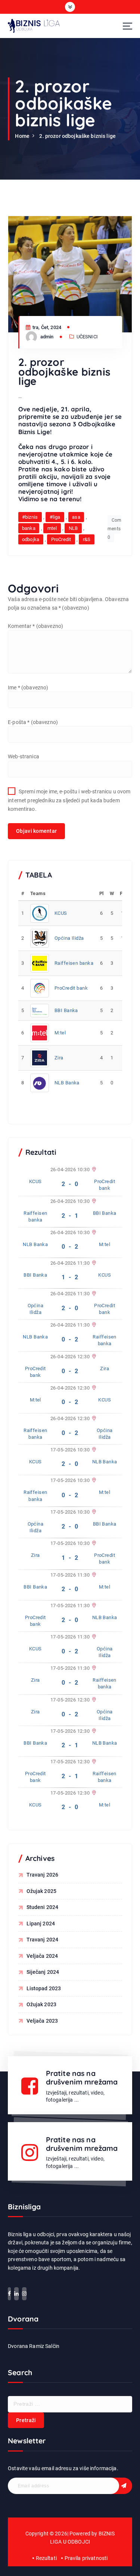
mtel (52, 528)
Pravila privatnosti (86, 2558)
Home (22, 136)
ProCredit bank (71, 988)
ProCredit (61, 539)
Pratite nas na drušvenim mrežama (82, 2078)
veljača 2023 (42, 2021)
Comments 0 (114, 529)
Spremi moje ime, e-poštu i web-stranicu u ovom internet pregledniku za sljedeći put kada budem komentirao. (69, 800)
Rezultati (46, 2558)
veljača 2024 (42, 1956)
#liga (55, 517)
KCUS (61, 913)
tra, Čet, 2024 (46, 327)
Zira (59, 1058)
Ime (28, 688)
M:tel (60, 1033)
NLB (73, 528)
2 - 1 (70, 1216)
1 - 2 (70, 1277)
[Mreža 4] (93, 1233)
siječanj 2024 (43, 1972)
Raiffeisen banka (74, 963)
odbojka (31, 539)
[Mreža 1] (93, 1170)
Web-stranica (24, 756)
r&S (87, 539)
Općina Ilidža (69, 938)
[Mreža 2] (93, 1294)
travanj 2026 (43, 1875)
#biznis (30, 517)
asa (76, 517)
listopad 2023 (44, 1988)
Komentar (35, 626)
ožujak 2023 (42, 2004)
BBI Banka (66, 1010)
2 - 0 (70, 1184)
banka (29, 528)
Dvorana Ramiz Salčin (34, 2346)
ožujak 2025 (42, 1891)
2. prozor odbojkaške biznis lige (77, 136)
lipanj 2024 (41, 1924)
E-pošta (33, 722)
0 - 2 (70, 1247)
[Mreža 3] (93, 1201)
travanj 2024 (43, 1940)
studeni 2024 (43, 1907)
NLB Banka (67, 1083)
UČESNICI (87, 337)
